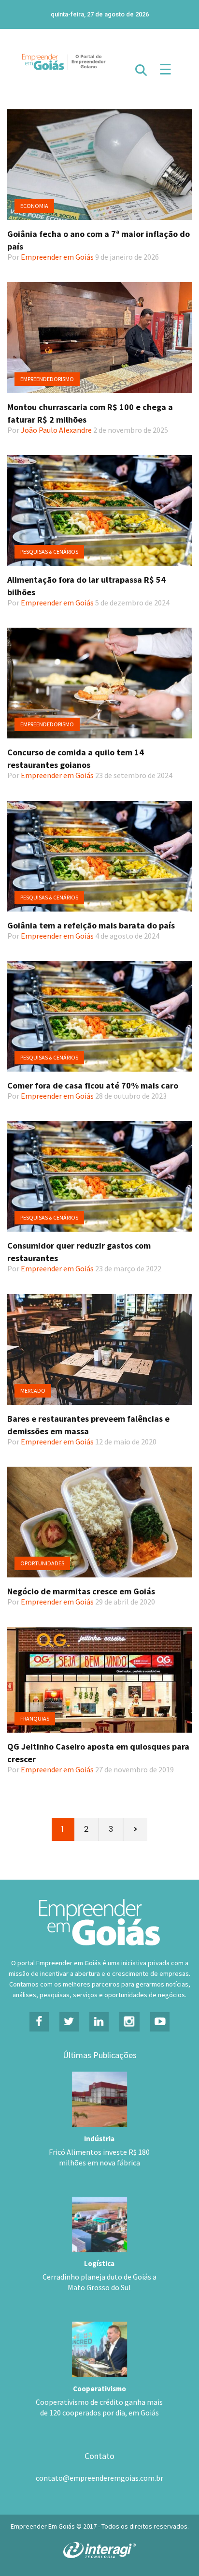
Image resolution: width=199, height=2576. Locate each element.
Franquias (35, 1718)
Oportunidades (42, 1563)
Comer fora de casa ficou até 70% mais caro (93, 1085)
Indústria (99, 2139)
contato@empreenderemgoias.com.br (99, 2478)
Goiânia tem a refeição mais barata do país (91, 925)
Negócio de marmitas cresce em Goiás (81, 1591)
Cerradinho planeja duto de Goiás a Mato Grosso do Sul (99, 2282)
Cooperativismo (99, 2389)
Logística (99, 2263)
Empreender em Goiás (57, 257)
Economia (34, 206)
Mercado (33, 1391)
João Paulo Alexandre (56, 430)
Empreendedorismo (47, 379)
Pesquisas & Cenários (49, 552)
